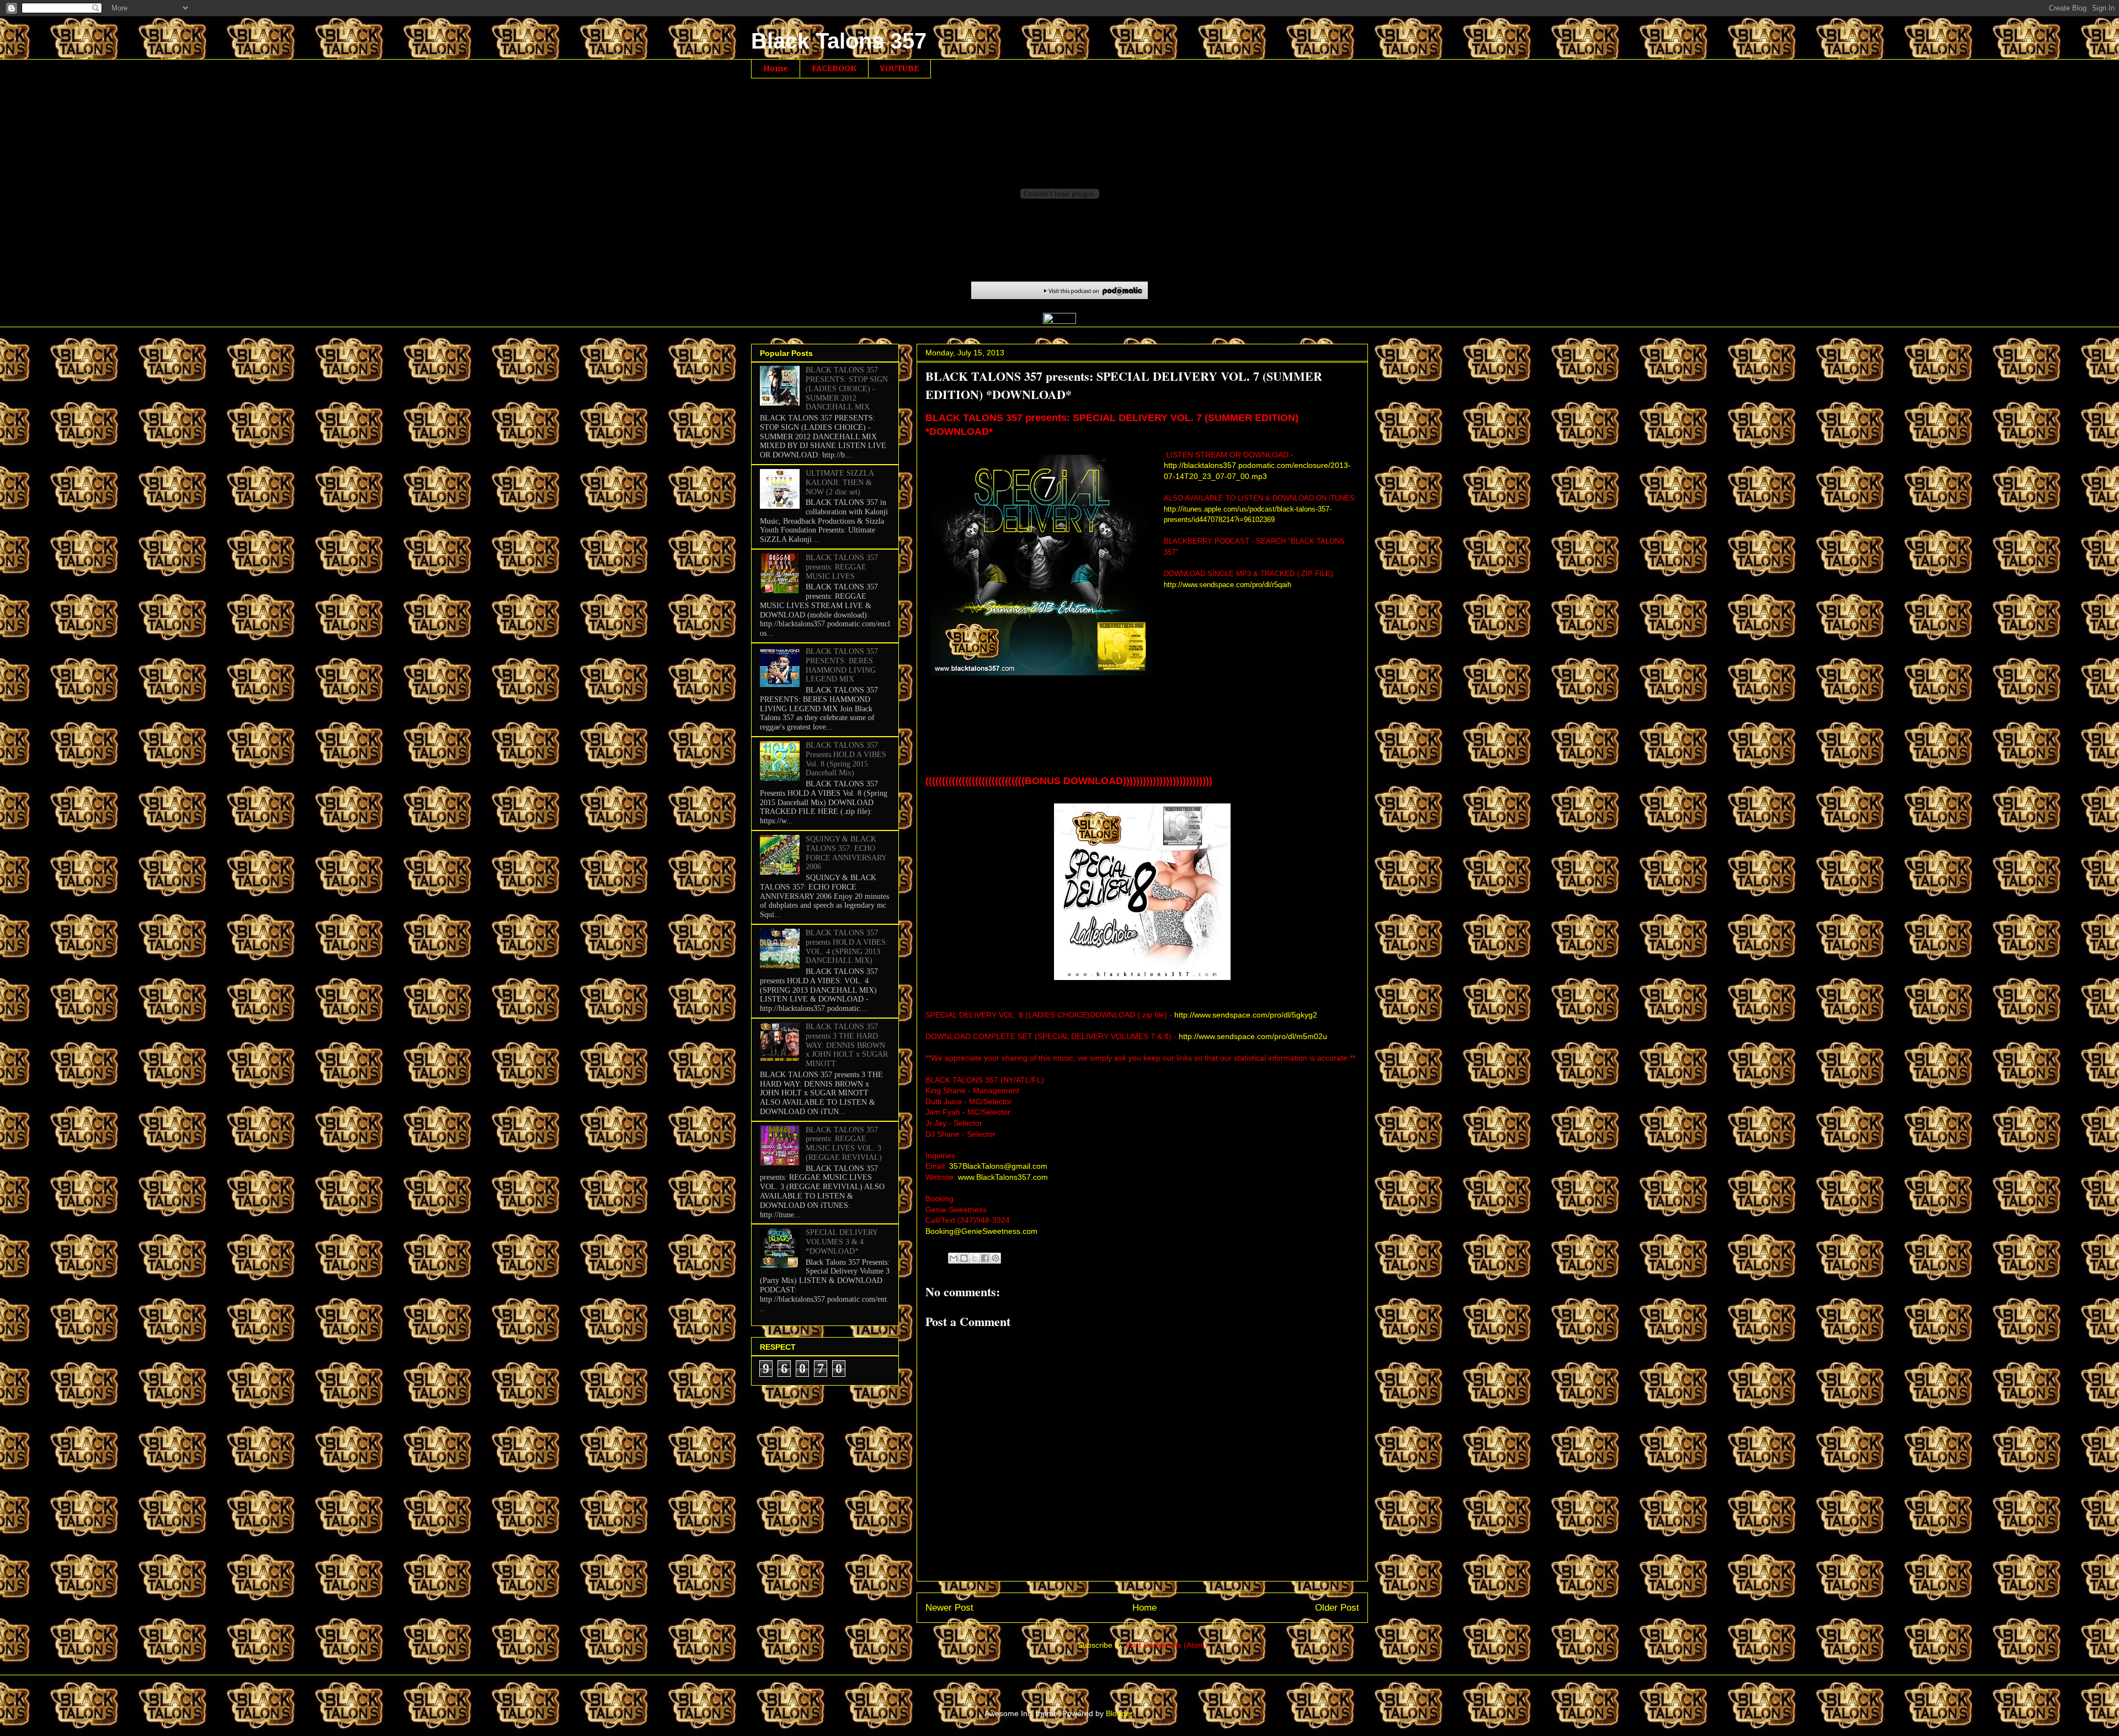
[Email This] (954, 1258)
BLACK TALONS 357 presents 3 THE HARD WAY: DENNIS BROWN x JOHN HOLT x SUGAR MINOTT (847, 1045)
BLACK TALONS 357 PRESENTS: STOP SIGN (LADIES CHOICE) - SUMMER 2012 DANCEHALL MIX (847, 388)
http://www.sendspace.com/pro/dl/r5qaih (1228, 585)
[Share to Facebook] (985, 1258)
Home (776, 68)
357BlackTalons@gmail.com (998, 1166)
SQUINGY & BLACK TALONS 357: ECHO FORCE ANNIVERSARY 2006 (846, 853)
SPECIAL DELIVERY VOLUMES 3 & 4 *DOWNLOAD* (842, 1242)
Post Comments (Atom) (1167, 1645)
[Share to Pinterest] (995, 1258)
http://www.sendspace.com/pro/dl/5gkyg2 (1246, 1015)
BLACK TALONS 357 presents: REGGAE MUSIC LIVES (842, 567)
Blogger (1119, 1713)
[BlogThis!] (964, 1258)
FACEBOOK (834, 68)
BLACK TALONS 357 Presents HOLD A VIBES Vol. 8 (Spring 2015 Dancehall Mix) (846, 759)
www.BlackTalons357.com (1003, 1177)
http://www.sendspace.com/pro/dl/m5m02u (1254, 1036)
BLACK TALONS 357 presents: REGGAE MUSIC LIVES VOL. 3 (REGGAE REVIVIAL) (844, 1144)
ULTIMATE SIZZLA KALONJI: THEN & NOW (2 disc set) (840, 483)
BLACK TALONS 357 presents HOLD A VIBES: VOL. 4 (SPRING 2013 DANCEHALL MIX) (847, 947)
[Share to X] (975, 1258)
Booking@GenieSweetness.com (981, 1231)
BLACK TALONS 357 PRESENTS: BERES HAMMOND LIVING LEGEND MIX (842, 665)
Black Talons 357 (839, 41)
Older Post (1337, 1608)
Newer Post (949, 1608)
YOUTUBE (899, 68)
